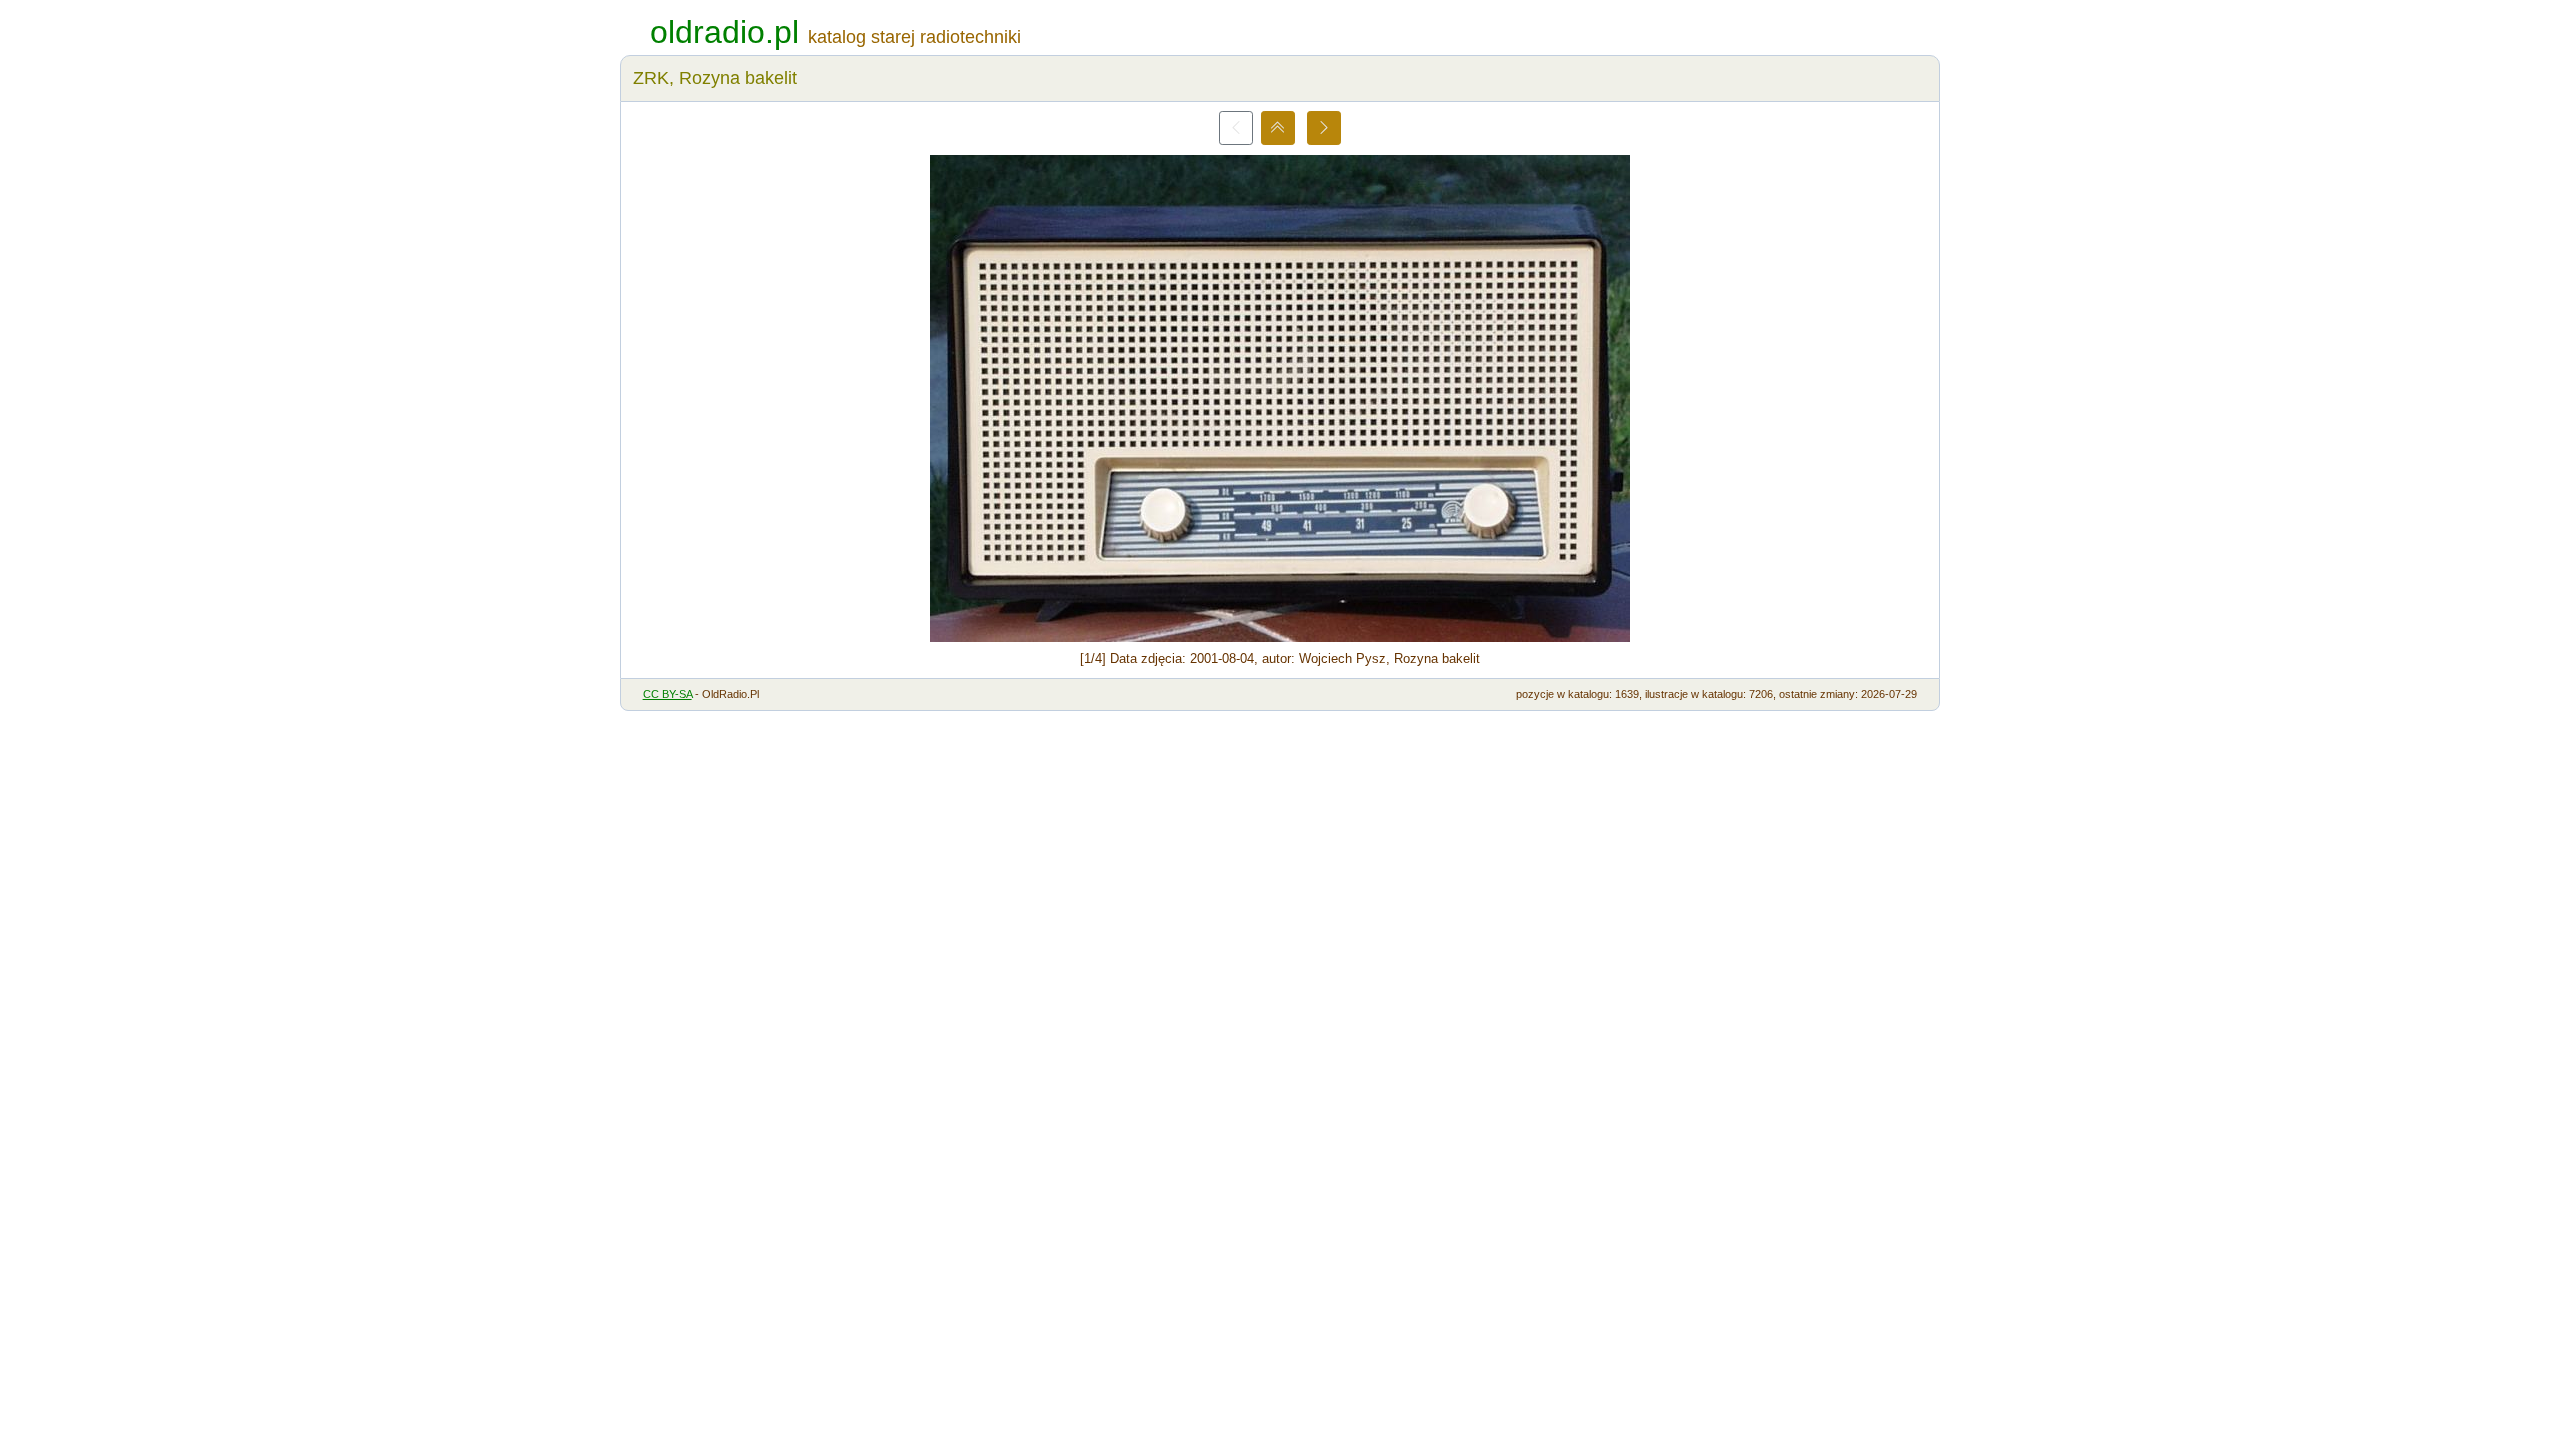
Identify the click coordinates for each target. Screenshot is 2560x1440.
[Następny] (1324, 128)
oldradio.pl (724, 32)
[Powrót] (1278, 128)
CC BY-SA (667, 694)
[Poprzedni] (1236, 128)
